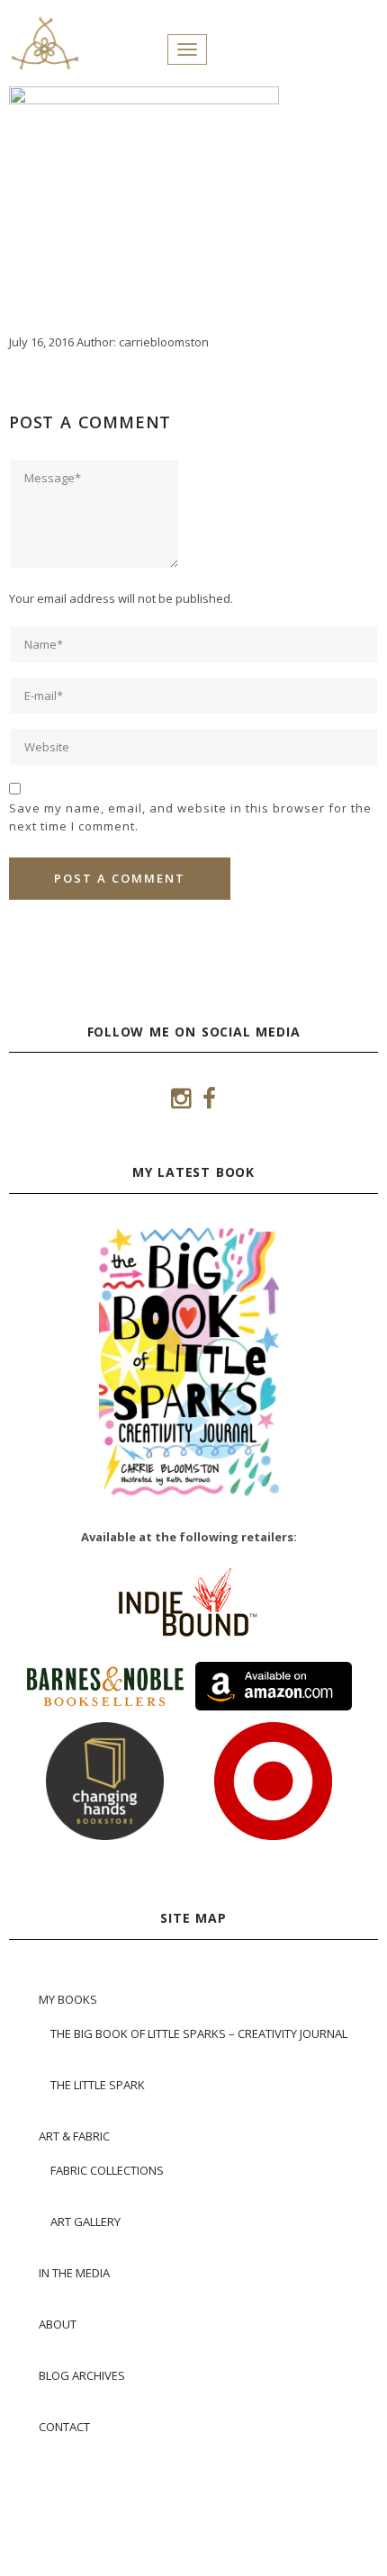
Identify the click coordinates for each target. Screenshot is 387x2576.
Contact (64, 2427)
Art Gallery (85, 2221)
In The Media (74, 2273)
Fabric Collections (107, 2170)
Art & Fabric (74, 2136)
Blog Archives (82, 2375)
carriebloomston (164, 342)
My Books (68, 1999)
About (58, 2324)
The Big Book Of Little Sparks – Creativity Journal (199, 2033)
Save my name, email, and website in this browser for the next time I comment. (190, 817)
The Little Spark (98, 2085)
